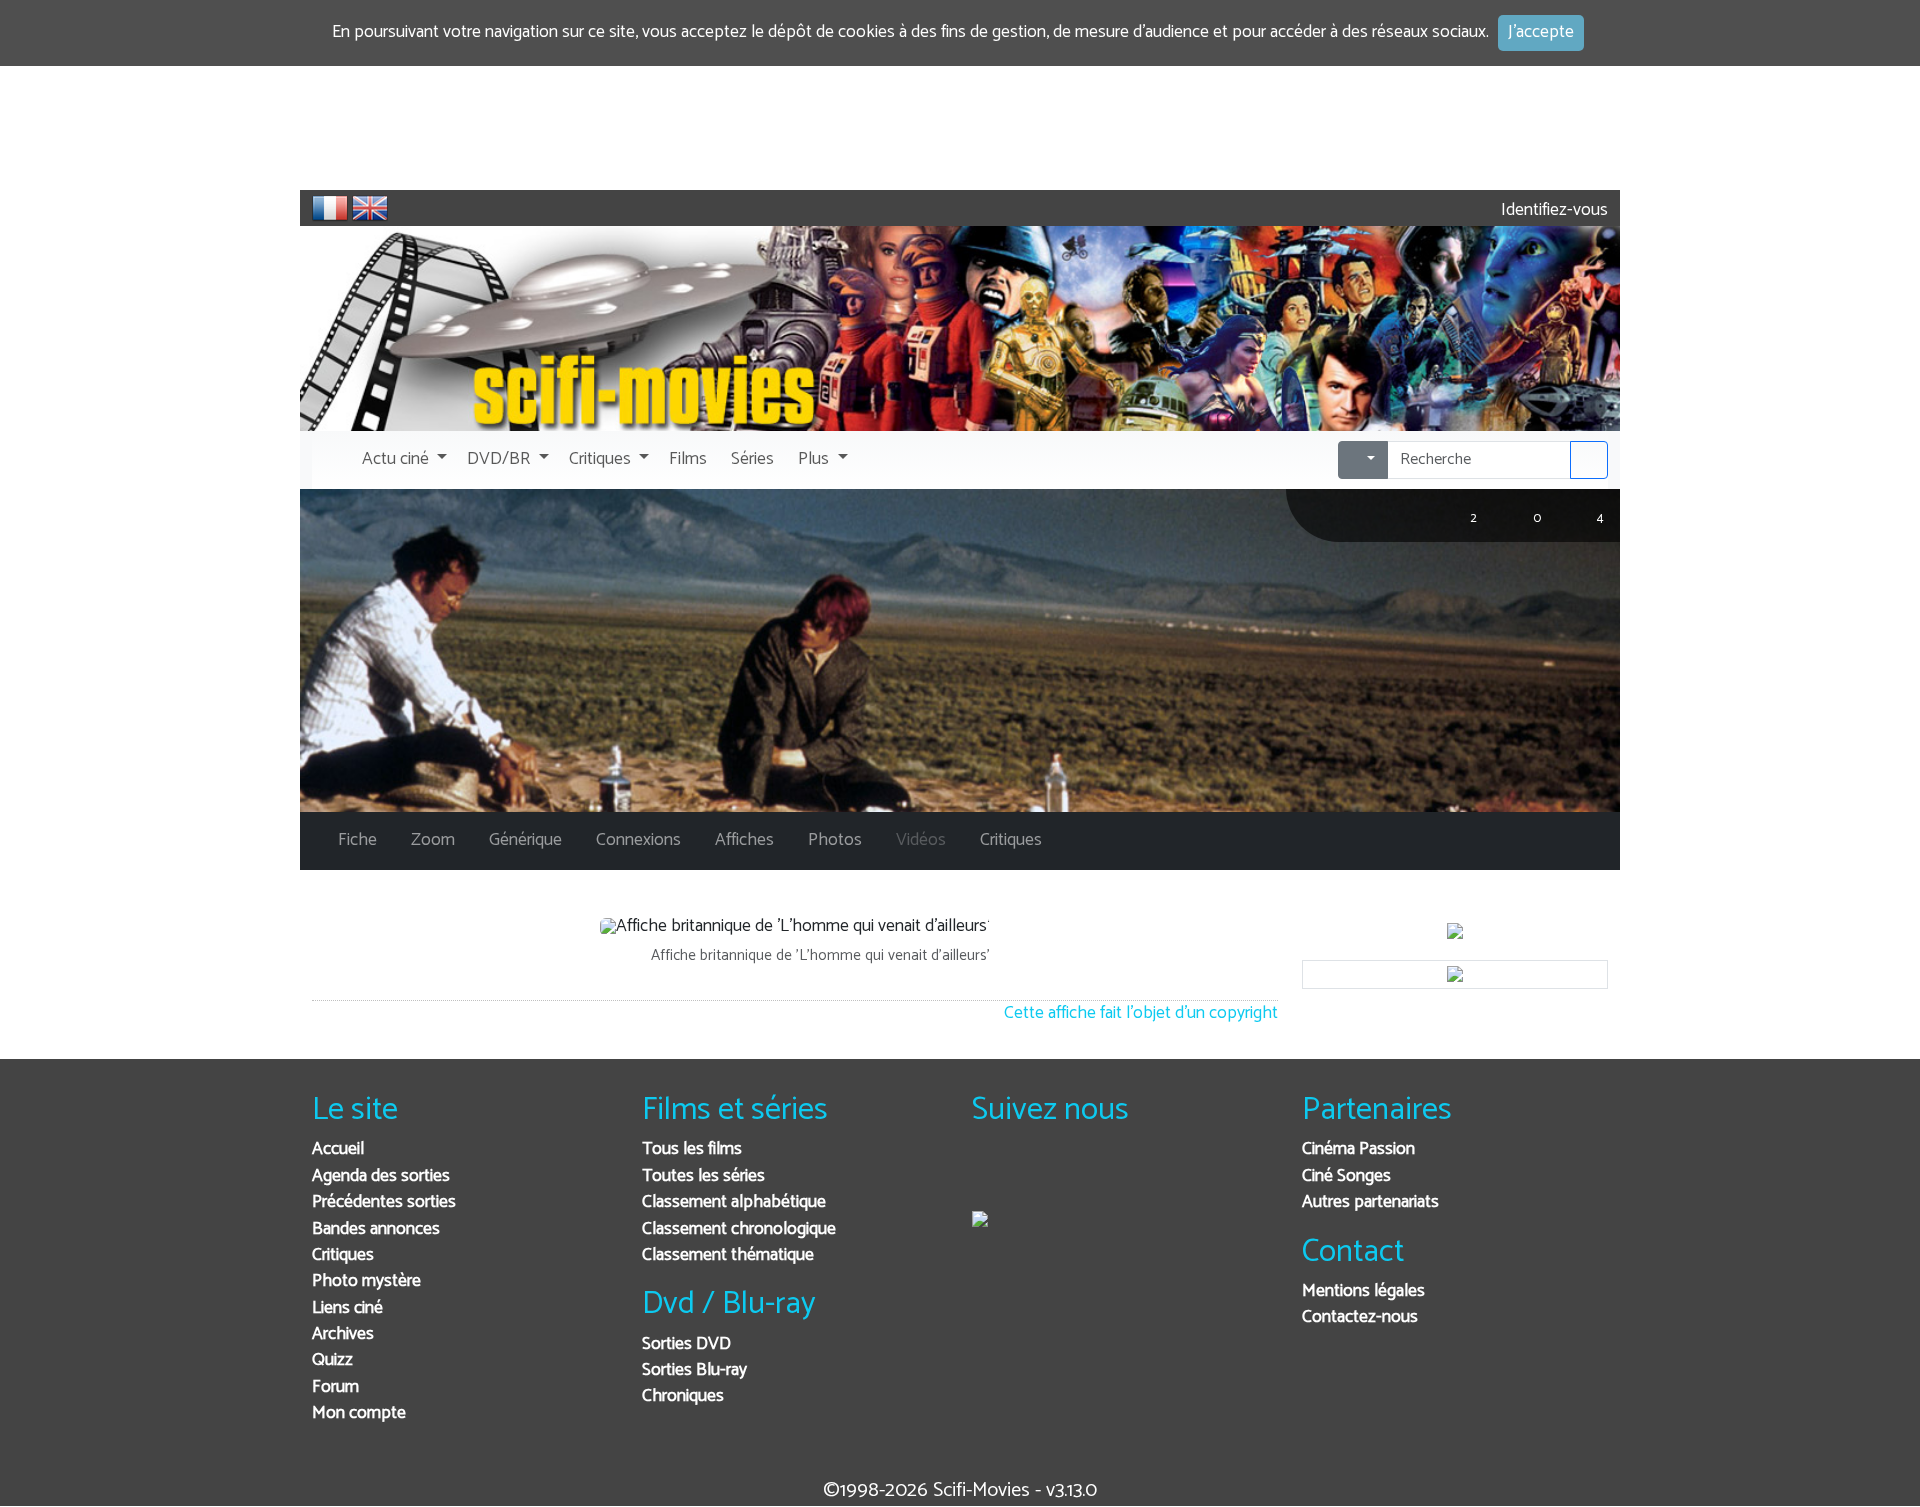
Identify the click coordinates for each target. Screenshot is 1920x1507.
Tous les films (692, 1149)
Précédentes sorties (384, 1202)
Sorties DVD (686, 1344)
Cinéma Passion (1358, 1149)
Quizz (332, 1360)
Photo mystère (366, 1281)
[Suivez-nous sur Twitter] (1041, 1176)
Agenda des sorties (381, 1176)
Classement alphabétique (734, 1202)
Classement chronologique (739, 1229)
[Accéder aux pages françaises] (330, 208)
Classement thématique (728, 1255)
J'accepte (1541, 32)
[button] (402, 460)
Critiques (343, 1255)
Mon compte (359, 1413)
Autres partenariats (1370, 1202)
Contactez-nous (1360, 1317)
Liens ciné (347, 1308)
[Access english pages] (370, 208)
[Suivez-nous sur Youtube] (1090, 1176)
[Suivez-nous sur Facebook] (992, 1176)
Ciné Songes (1346, 1176)
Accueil (338, 1149)
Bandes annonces (376, 1229)
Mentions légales (1363, 1291)
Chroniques (683, 1396)
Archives (343, 1334)
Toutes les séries (703, 1176)
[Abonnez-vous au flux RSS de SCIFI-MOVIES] (1139, 1176)
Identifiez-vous (1552, 210)
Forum (335, 1387)
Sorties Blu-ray (694, 1370)
